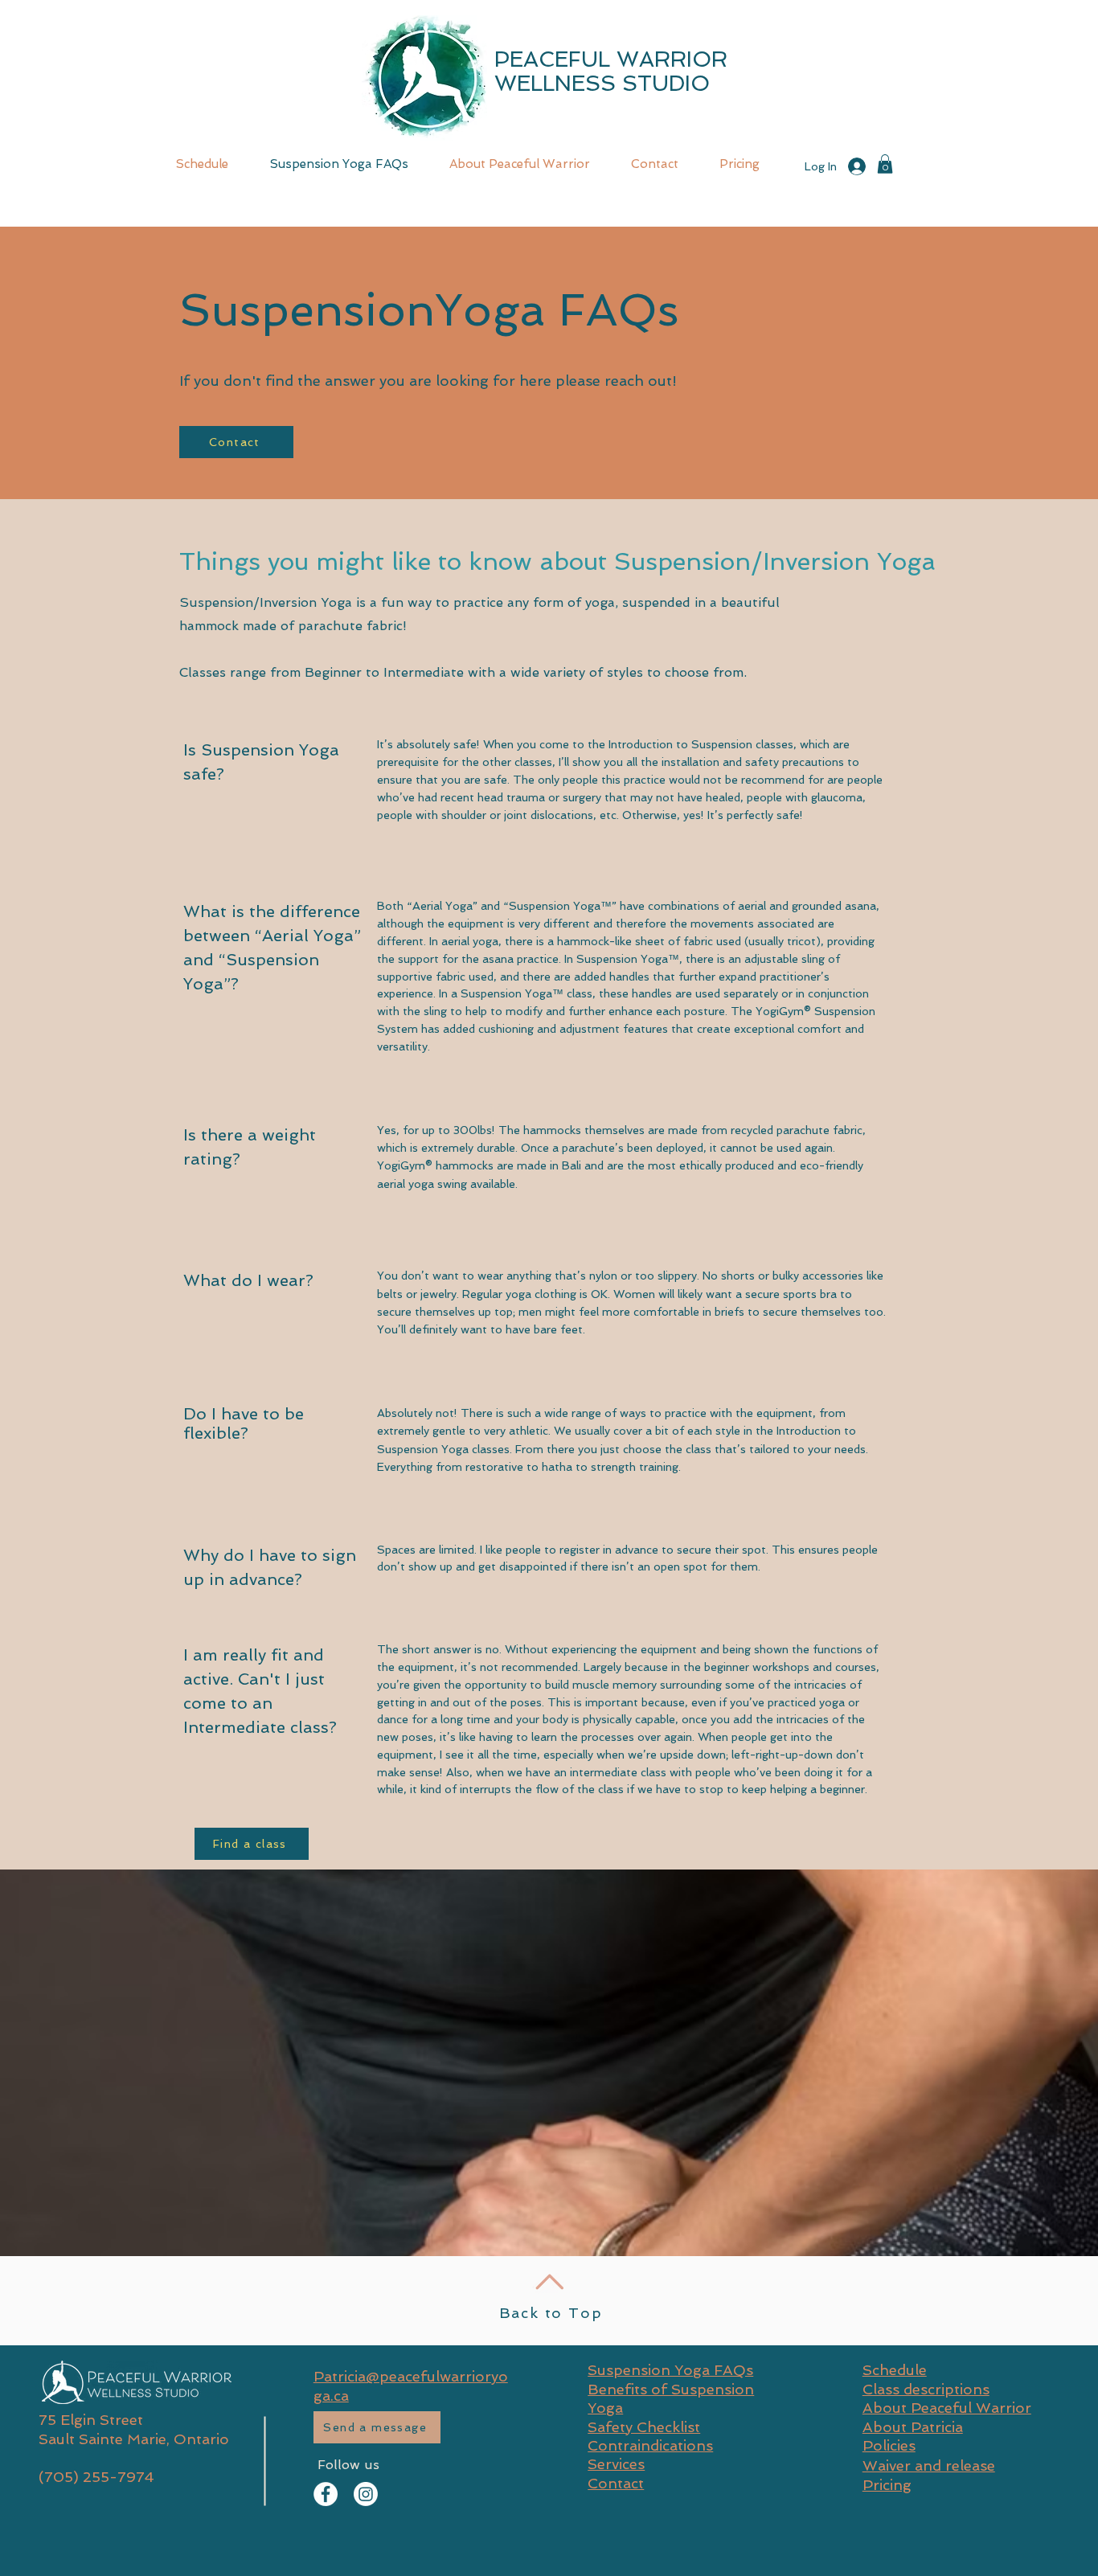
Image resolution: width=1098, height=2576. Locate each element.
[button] (885, 164)
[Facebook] (326, 2494)
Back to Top (551, 2313)
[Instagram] (366, 2494)
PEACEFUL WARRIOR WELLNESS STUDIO (611, 71)
